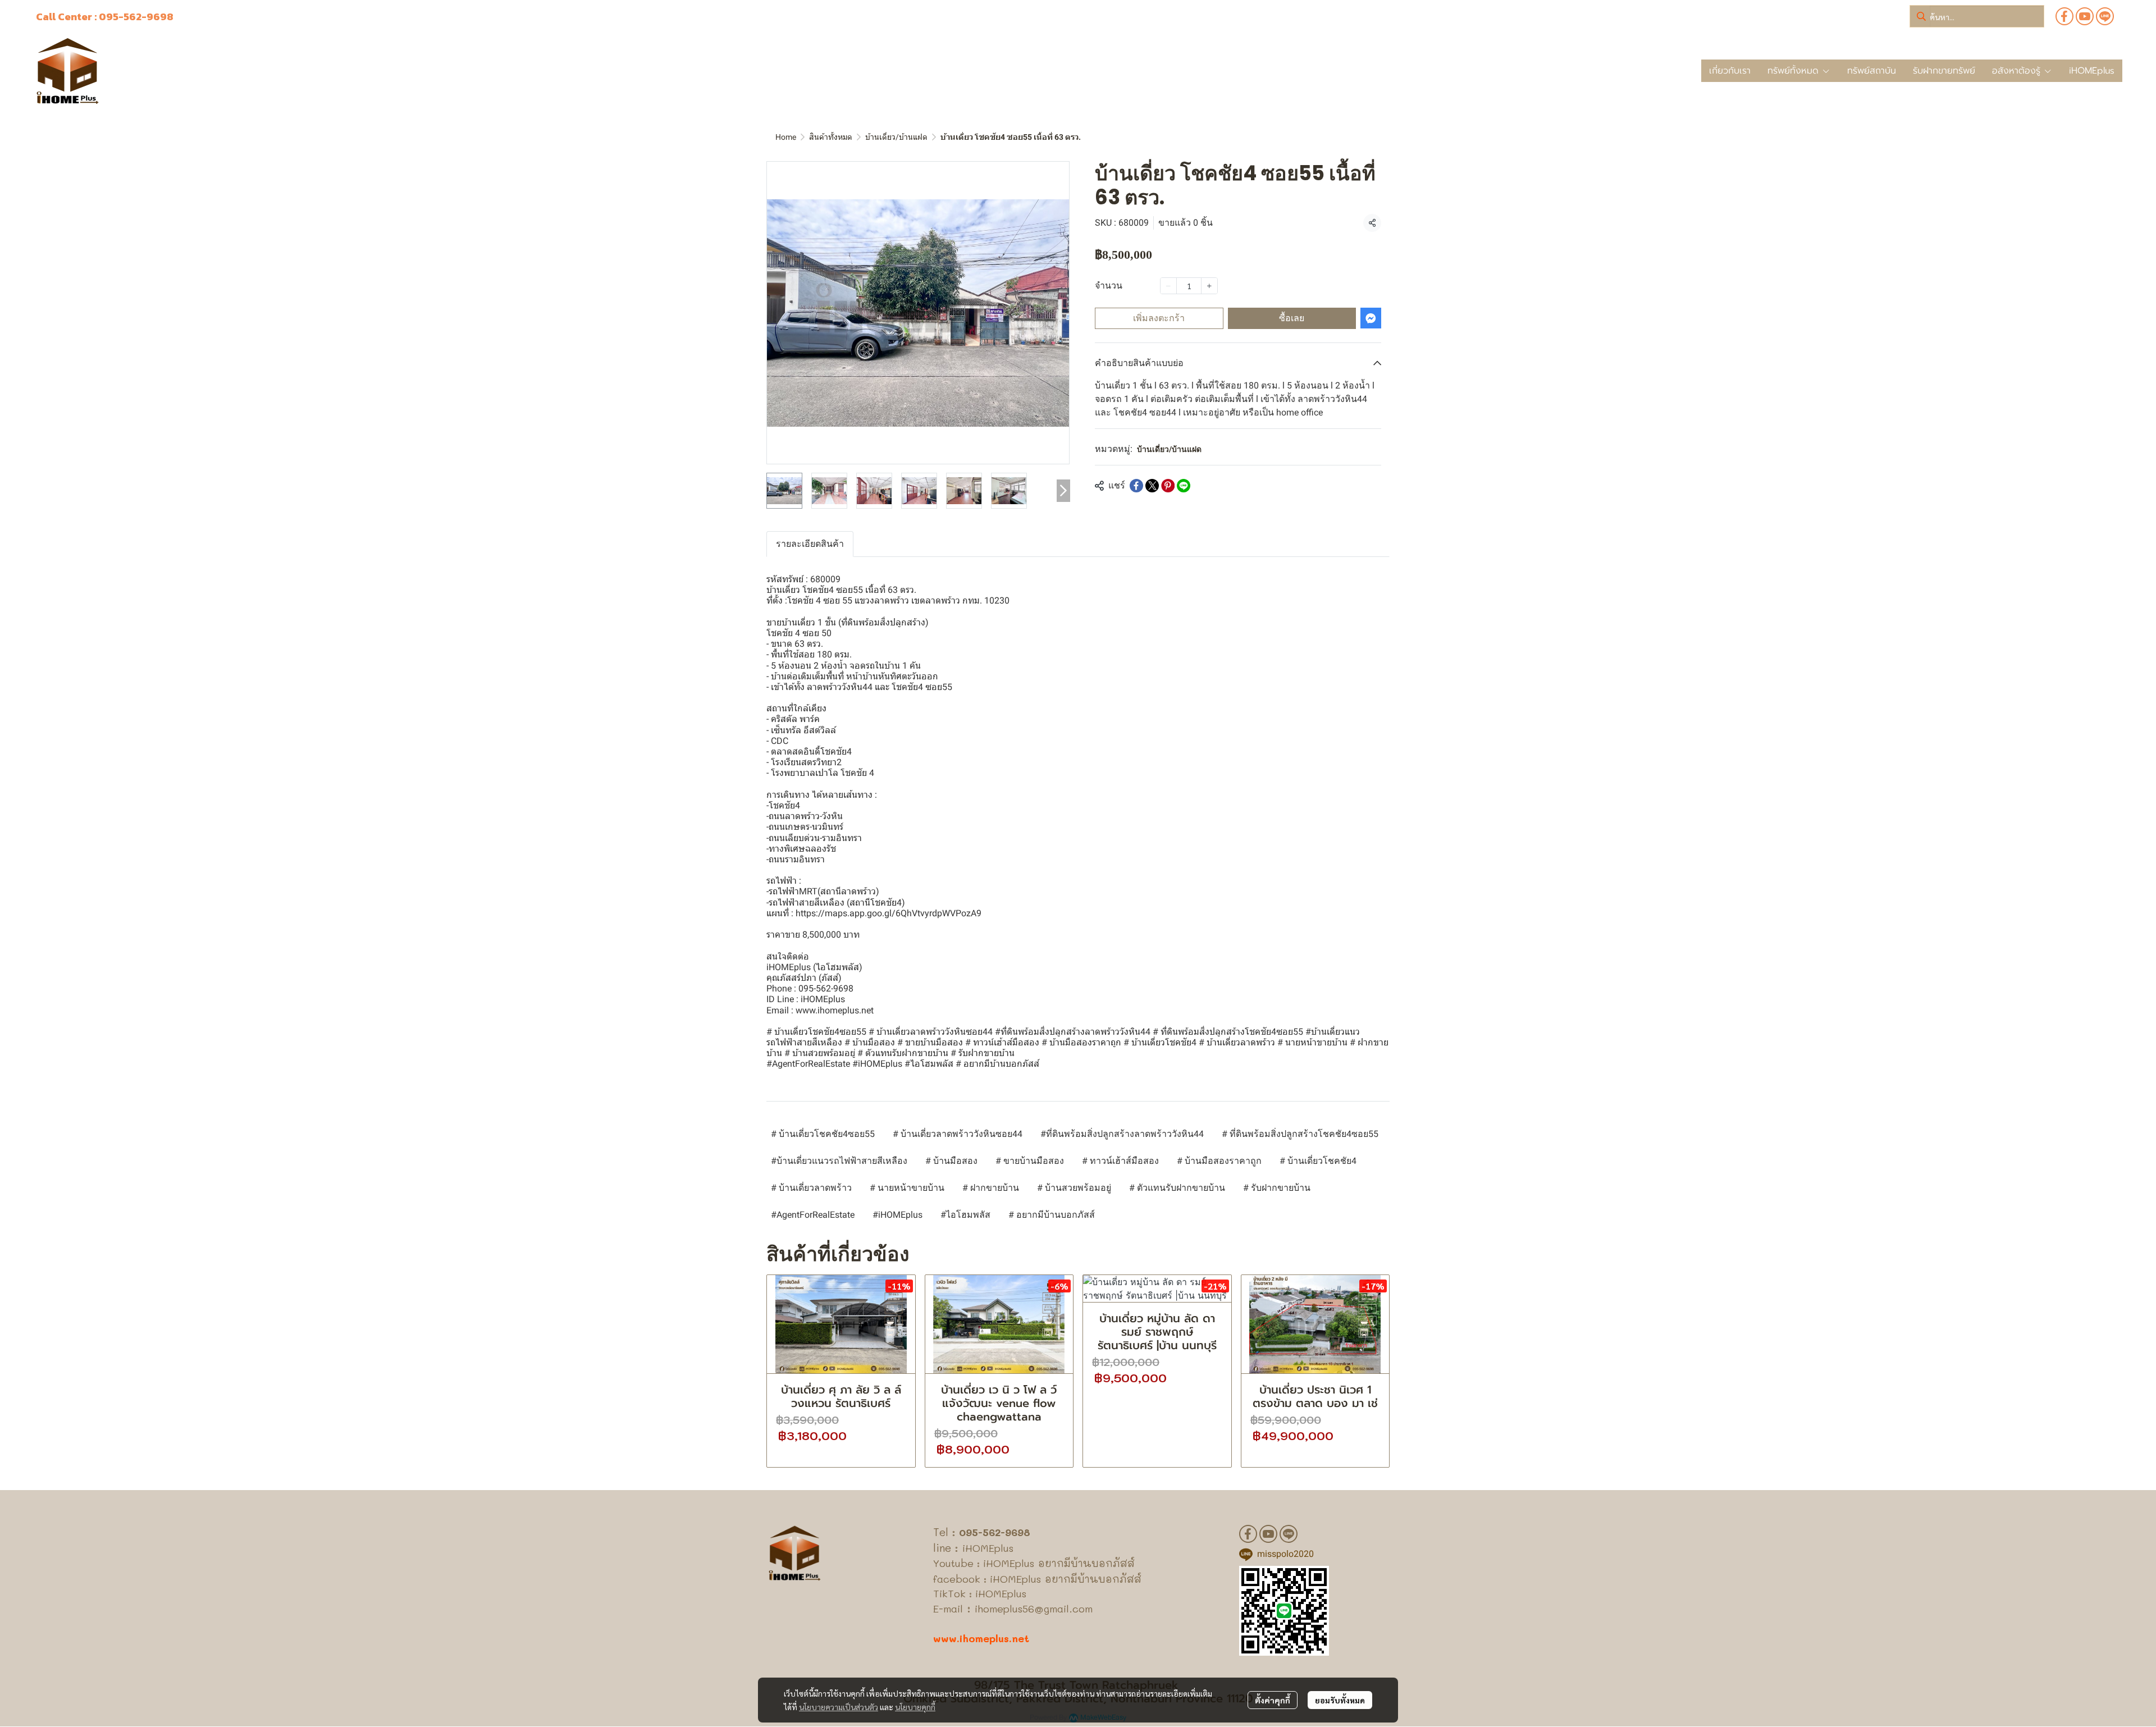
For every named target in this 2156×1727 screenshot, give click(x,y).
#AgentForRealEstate (813, 1215)
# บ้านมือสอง (951, 1161)
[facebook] (2064, 16)
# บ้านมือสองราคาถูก (1219, 1161)
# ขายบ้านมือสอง (1030, 1161)
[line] (2105, 16)
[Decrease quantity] (1168, 286)
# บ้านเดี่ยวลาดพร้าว (811, 1188)
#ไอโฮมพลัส (965, 1215)
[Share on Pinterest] (1168, 486)
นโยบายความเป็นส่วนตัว (839, 1707)
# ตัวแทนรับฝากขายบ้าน (1177, 1188)
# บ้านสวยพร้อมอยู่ (1074, 1188)
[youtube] (2085, 16)
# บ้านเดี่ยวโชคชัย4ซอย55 (823, 1134)
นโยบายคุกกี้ (915, 1707)
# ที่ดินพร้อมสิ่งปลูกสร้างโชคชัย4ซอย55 (1300, 1134)
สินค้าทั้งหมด (831, 137)
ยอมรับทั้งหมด (1340, 1700)
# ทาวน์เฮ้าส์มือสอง (1120, 1161)
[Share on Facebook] (1136, 486)
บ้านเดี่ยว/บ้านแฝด (896, 137)
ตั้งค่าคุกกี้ (1273, 1700)
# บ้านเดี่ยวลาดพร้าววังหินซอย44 (958, 1134)
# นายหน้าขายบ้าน (907, 1188)
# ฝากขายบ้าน (991, 1188)
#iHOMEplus (897, 1215)
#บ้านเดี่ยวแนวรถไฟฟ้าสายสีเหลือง (839, 1161)
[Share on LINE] (1184, 486)
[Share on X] (1152, 486)
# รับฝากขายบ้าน (1277, 1188)
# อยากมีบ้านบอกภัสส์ (1052, 1215)
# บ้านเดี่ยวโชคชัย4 (1318, 1161)
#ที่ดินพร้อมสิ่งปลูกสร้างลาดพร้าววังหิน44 (1122, 1134)
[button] (1977, 16)
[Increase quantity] (1209, 286)
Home (786, 137)
